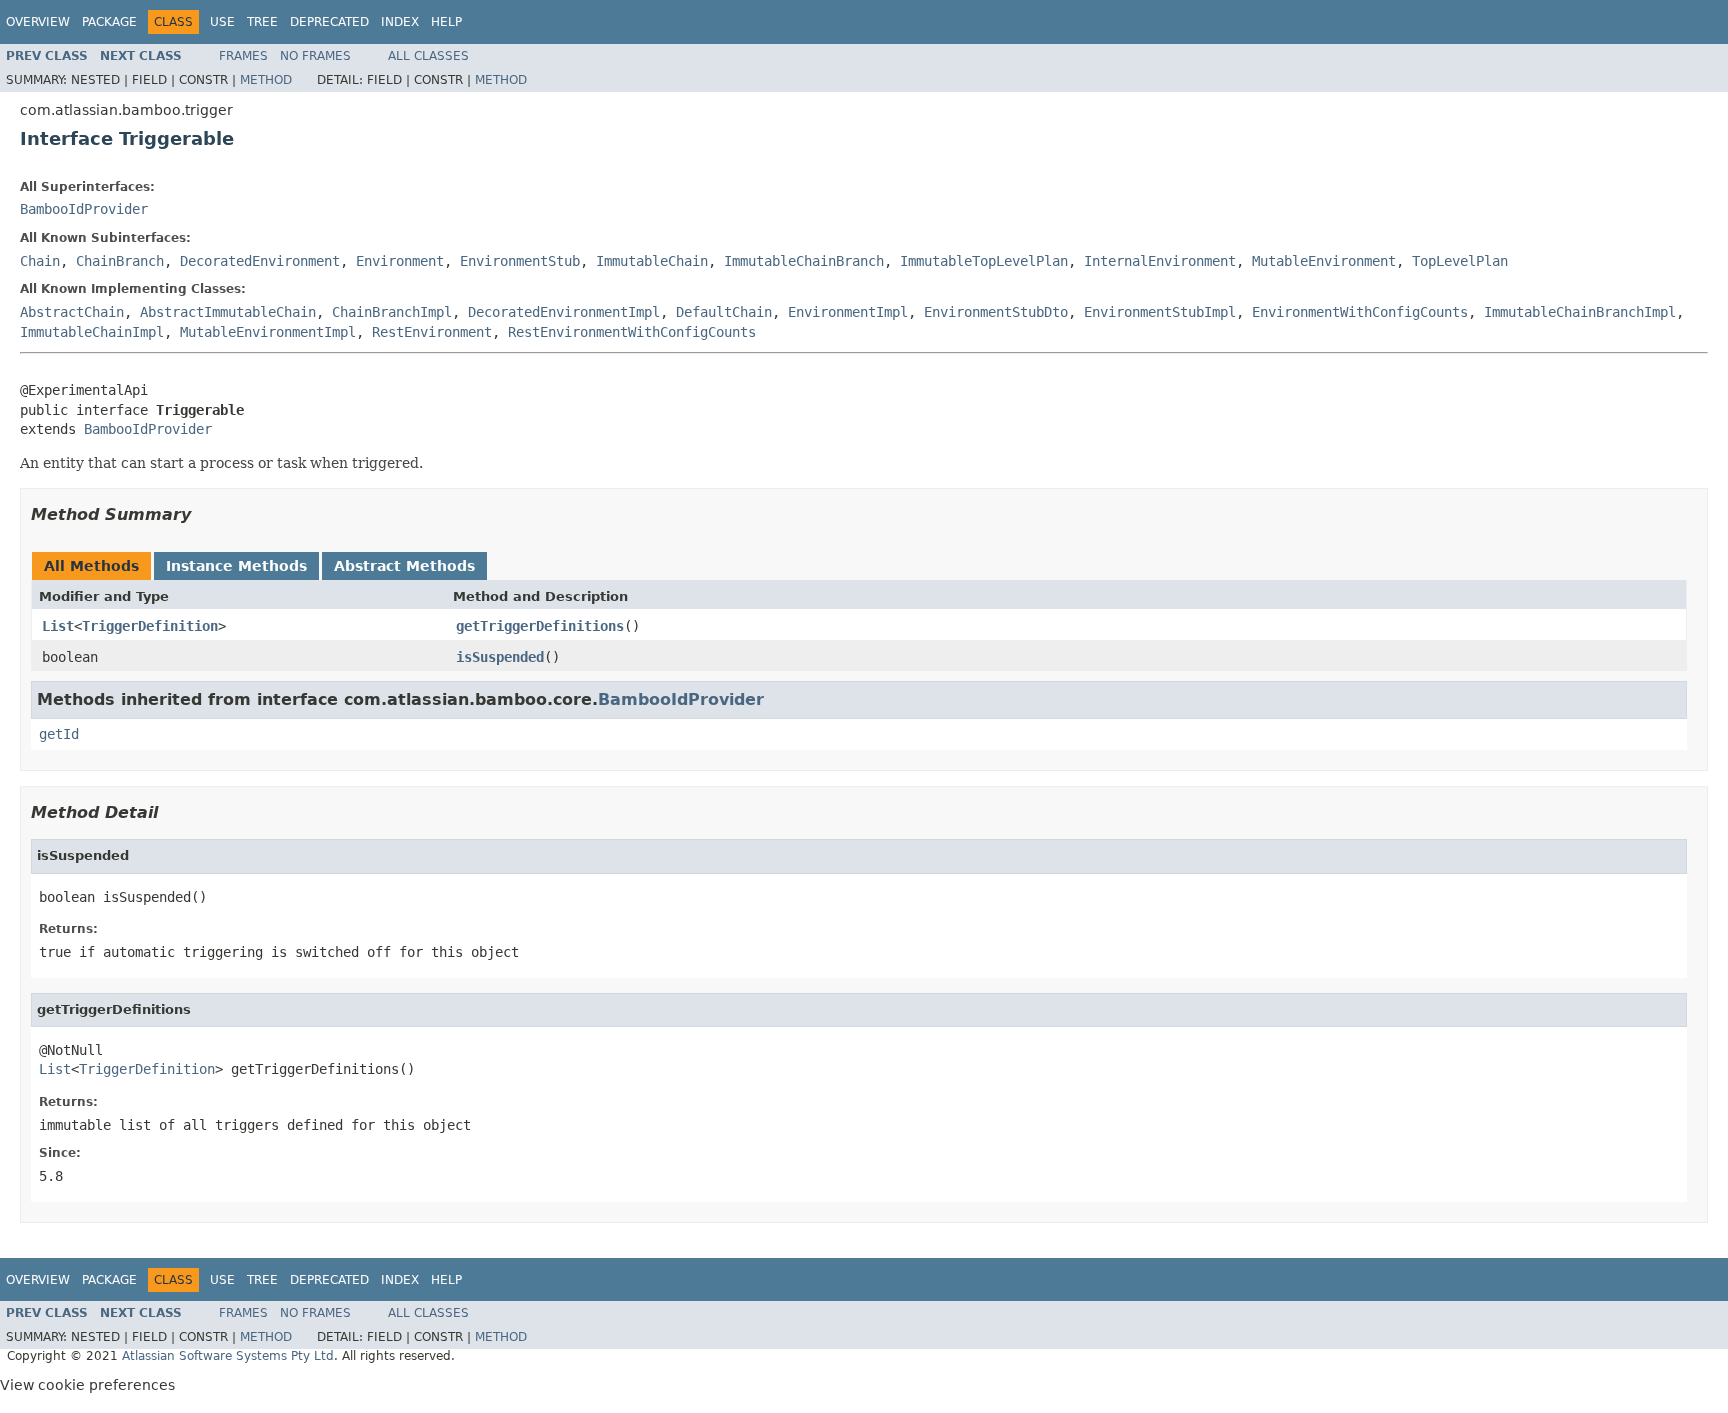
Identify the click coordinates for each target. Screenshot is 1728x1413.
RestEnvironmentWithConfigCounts (632, 332)
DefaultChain (724, 312)
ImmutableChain (652, 261)
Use (222, 22)
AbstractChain (72, 312)
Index (400, 22)
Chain (40, 261)
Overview (38, 22)
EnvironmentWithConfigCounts (1360, 312)
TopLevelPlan (1460, 261)
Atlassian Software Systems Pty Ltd (228, 1356)
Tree (262, 22)
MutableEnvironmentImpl (268, 332)
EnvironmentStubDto (996, 312)
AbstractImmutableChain (228, 312)
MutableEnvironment (1324, 261)
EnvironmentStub (520, 261)
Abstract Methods (404, 566)
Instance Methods (236, 566)
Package (109, 22)
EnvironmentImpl (848, 312)
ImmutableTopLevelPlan (984, 261)
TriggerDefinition (150, 626)
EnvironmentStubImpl (1160, 312)
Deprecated (329, 22)
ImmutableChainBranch (804, 261)
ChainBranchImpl (392, 312)
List (58, 626)
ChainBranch (120, 261)
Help (446, 22)
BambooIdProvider (84, 209)
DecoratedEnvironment (260, 261)
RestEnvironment (432, 332)
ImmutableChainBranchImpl (1580, 312)
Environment (400, 261)
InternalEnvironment (1160, 261)
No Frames (315, 56)
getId (59, 734)
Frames (243, 56)
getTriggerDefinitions (540, 626)
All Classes (428, 56)
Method (266, 80)
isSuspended (500, 657)
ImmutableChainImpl (92, 332)
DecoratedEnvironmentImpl (564, 312)
